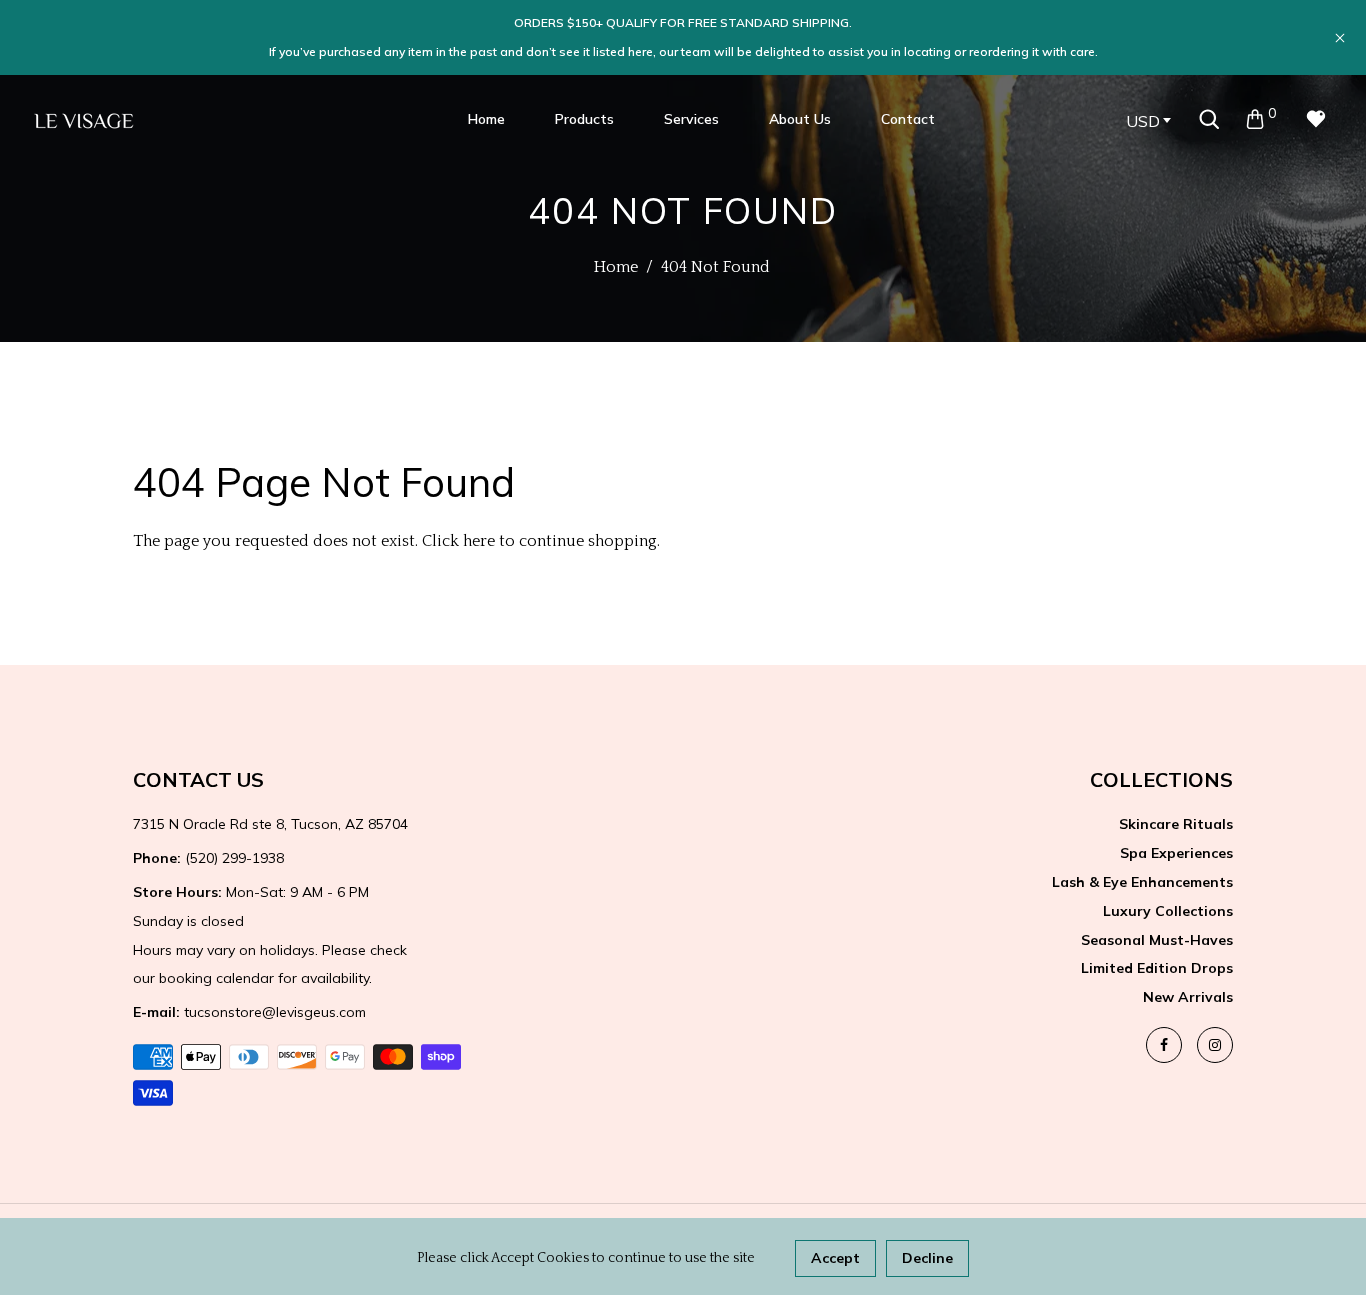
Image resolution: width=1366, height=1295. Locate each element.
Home (486, 119)
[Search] (1209, 119)
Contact (908, 119)
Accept (835, 1258)
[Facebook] (1164, 1045)
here (479, 541)
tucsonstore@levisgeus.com (249, 1012)
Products (584, 119)
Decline (927, 1258)
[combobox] (1148, 120)
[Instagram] (1215, 1045)
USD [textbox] (1143, 121)
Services (691, 119)
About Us (800, 119)
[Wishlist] (1316, 119)
